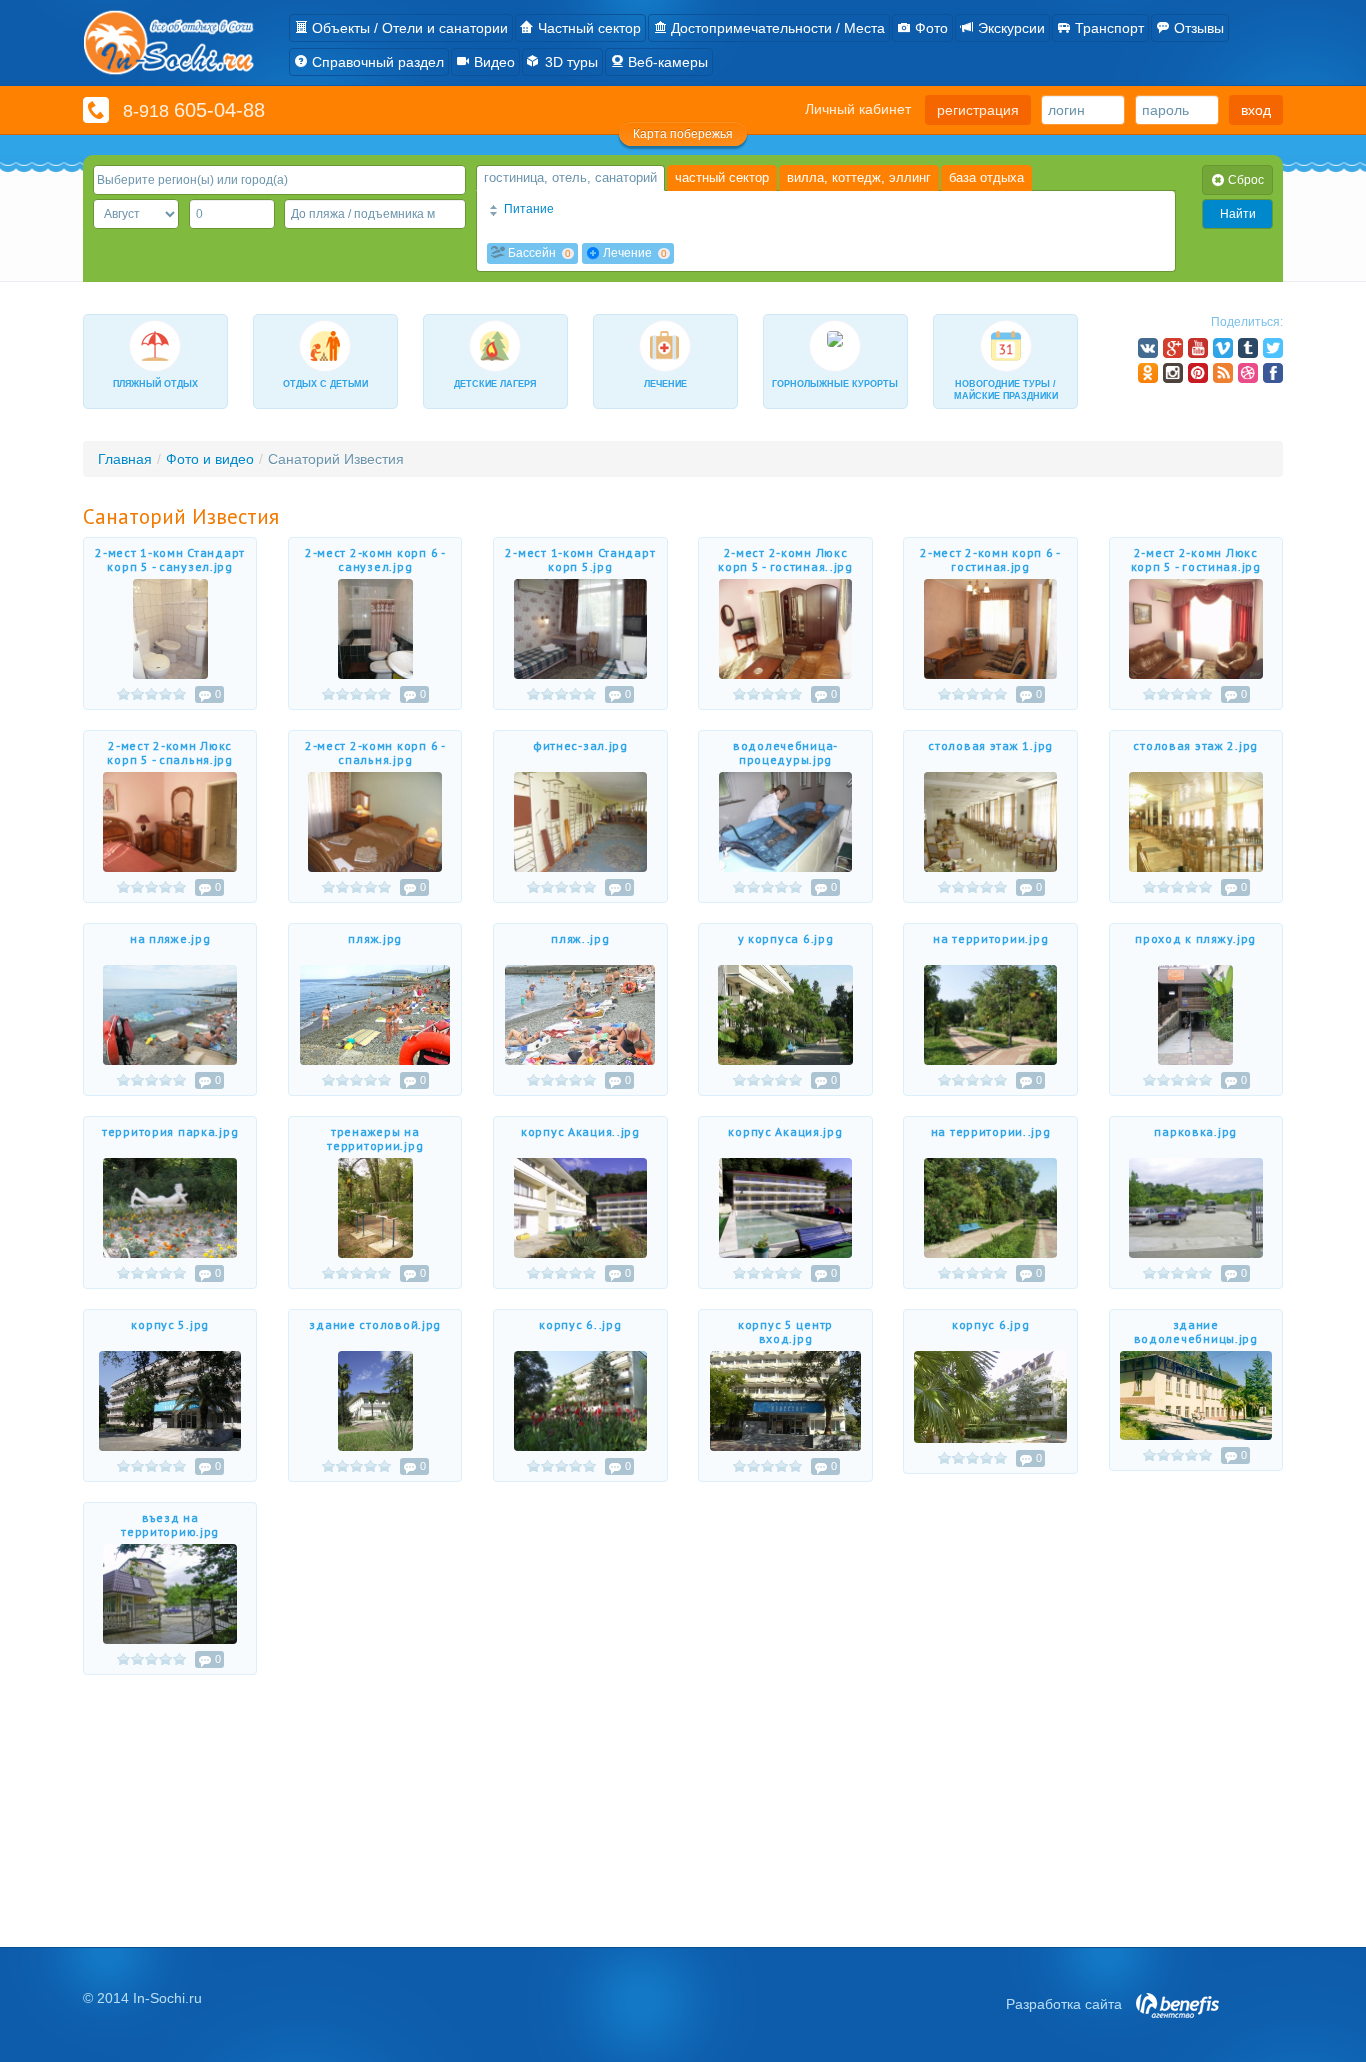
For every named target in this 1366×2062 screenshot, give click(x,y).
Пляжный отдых (155, 384)
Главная (125, 459)
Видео (492, 62)
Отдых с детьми (325, 384)
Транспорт (1107, 28)
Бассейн (538, 253)
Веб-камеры (666, 62)
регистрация (978, 110)
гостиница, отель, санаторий (570, 177)
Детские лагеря (495, 384)
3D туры (569, 62)
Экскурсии (1009, 28)
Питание (527, 209)
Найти (1238, 214)
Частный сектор (587, 28)
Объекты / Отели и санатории (408, 28)
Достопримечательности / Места (776, 28)
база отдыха (986, 177)
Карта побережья (683, 134)
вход (1256, 110)
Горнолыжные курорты (835, 384)
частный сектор (722, 177)
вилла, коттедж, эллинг (859, 177)
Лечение (633, 253)
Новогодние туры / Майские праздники (1006, 390)
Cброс (1244, 180)
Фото (929, 28)
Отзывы (1197, 28)
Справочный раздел (376, 62)
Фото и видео (210, 459)
